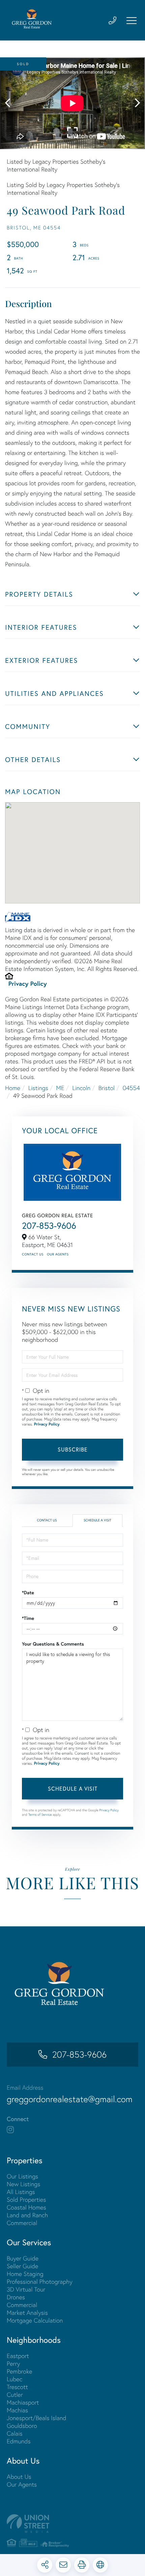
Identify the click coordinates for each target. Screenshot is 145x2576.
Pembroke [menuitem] (20, 2371)
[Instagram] (10, 2130)
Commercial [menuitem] (22, 2223)
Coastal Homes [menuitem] (26, 2207)
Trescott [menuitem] (17, 2387)
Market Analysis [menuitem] (27, 2313)
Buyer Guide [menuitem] (23, 2258)
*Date (28, 1593)
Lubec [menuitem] (14, 2379)
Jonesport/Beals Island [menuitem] (37, 2418)
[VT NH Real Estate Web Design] (72, 2524)
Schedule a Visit (97, 1520)
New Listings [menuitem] (23, 2184)
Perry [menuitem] (13, 2364)
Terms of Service (40, 1814)
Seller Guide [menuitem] (22, 2266)
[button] (11, 103)
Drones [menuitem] (16, 2297)
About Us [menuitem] (19, 2477)
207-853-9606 (49, 1226)
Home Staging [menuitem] (25, 2274)
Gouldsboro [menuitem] (22, 2426)
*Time (28, 1618)
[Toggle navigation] (132, 21)
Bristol (107, 1088)
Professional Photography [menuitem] (40, 2282)
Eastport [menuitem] (18, 2356)
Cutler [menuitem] (15, 2395)
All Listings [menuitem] (21, 2192)
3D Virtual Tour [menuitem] (26, 2289)
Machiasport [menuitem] (23, 2402)
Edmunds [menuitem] (19, 2441)
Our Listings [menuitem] (22, 2176)
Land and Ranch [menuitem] (27, 2215)
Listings (38, 1088)
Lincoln (81, 1088)
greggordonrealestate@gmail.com (70, 2099)
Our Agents (58, 1254)
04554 (131, 1088)
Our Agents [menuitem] (22, 2484)
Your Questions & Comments (53, 1644)
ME (60, 1088)
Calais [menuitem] (14, 2433)
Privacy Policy (28, 983)
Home (13, 1088)
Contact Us (33, 1254)
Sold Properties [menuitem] (26, 2200)
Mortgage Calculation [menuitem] (35, 2320)
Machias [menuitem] (17, 2410)
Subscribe (73, 1449)
